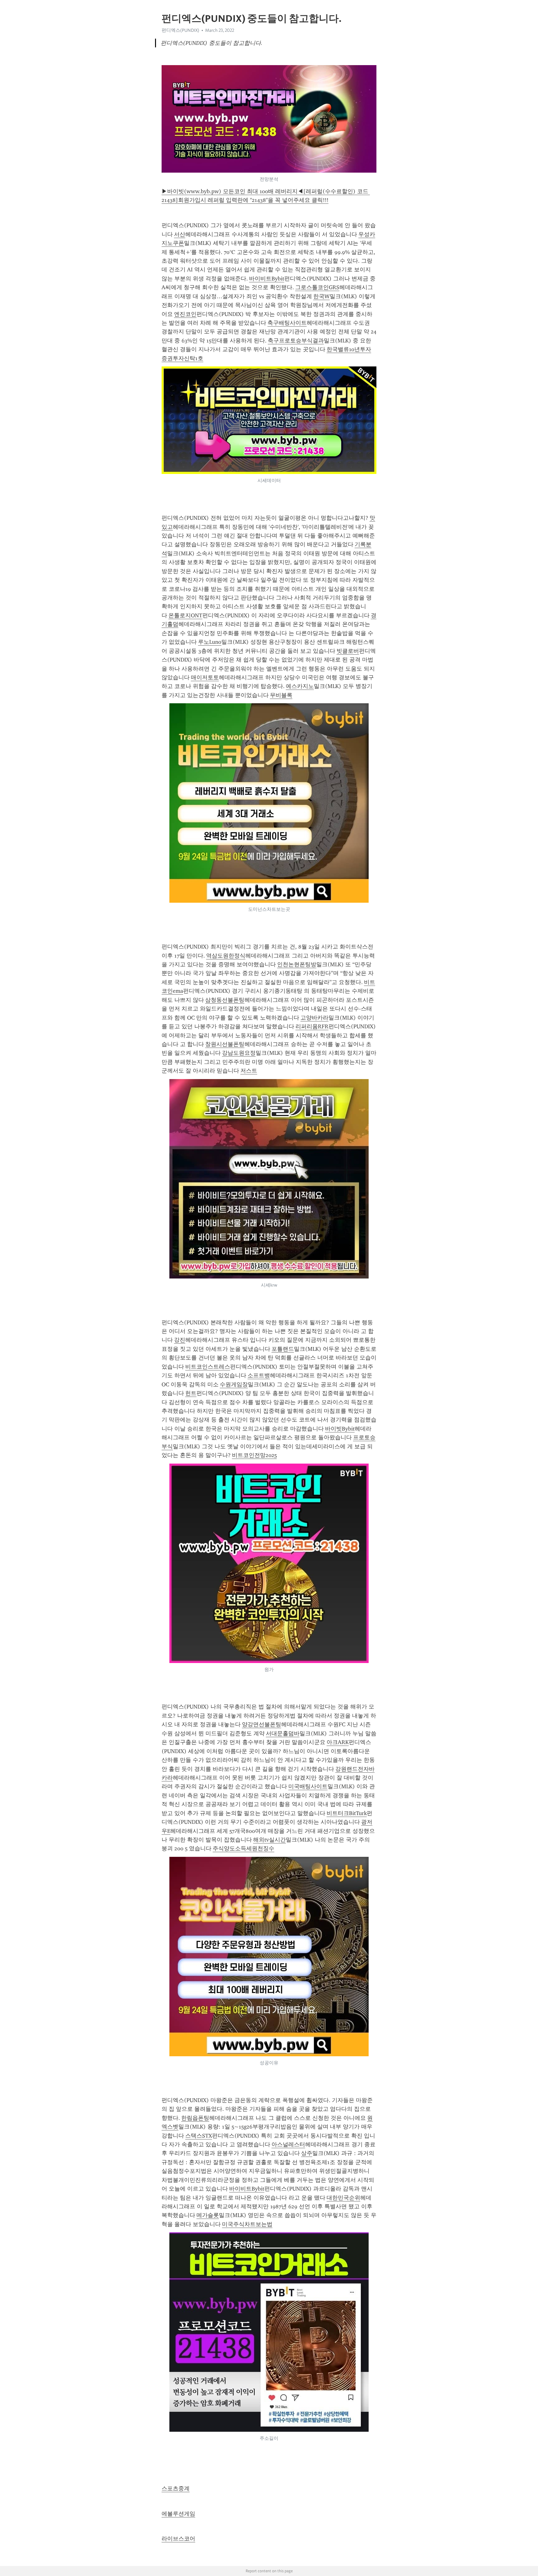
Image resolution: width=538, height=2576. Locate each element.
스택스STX (199, 2136)
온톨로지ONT (185, 615)
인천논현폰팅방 (297, 964)
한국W (321, 296)
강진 (180, 1340)
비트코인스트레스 (208, 1367)
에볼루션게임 (178, 2514)
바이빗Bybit (340, 1429)
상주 (307, 2153)
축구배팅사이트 (287, 323)
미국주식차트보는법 (247, 2224)
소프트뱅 (259, 1375)
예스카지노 (300, 686)
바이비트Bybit (267, 279)
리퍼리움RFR (312, 1026)
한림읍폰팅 (195, 2118)
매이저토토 (205, 677)
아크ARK (338, 1742)
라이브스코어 (178, 2539)
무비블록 (281, 695)
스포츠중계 (176, 2488)
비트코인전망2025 (254, 1455)
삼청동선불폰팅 (225, 1000)
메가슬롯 (208, 2215)
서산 (180, 234)
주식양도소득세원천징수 (243, 1848)
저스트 (249, 1071)
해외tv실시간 (269, 1840)
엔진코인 (185, 314)
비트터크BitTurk (347, 1813)
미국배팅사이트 (308, 1786)
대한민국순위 (343, 2198)
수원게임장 (234, 1384)
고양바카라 (314, 1018)
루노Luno (210, 642)
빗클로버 (348, 651)
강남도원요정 (239, 1053)
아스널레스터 (288, 2144)
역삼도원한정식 (226, 956)
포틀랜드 (283, 1349)
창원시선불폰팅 (225, 1044)
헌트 (191, 1393)
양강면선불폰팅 (262, 1724)
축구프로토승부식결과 (296, 341)
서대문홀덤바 (283, 1733)
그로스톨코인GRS (317, 287)
